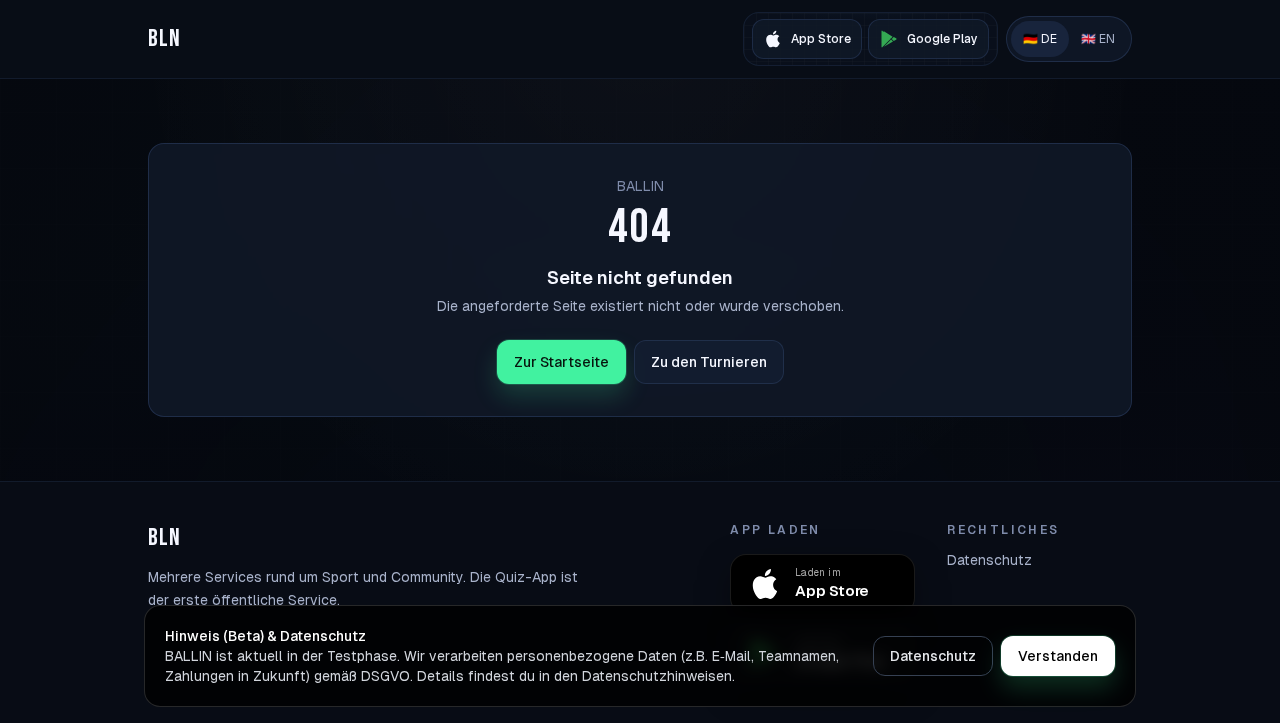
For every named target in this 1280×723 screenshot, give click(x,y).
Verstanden (1058, 656)
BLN (165, 38)
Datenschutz (989, 560)
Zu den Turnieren (709, 362)
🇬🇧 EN (1098, 39)
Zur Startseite (561, 362)
